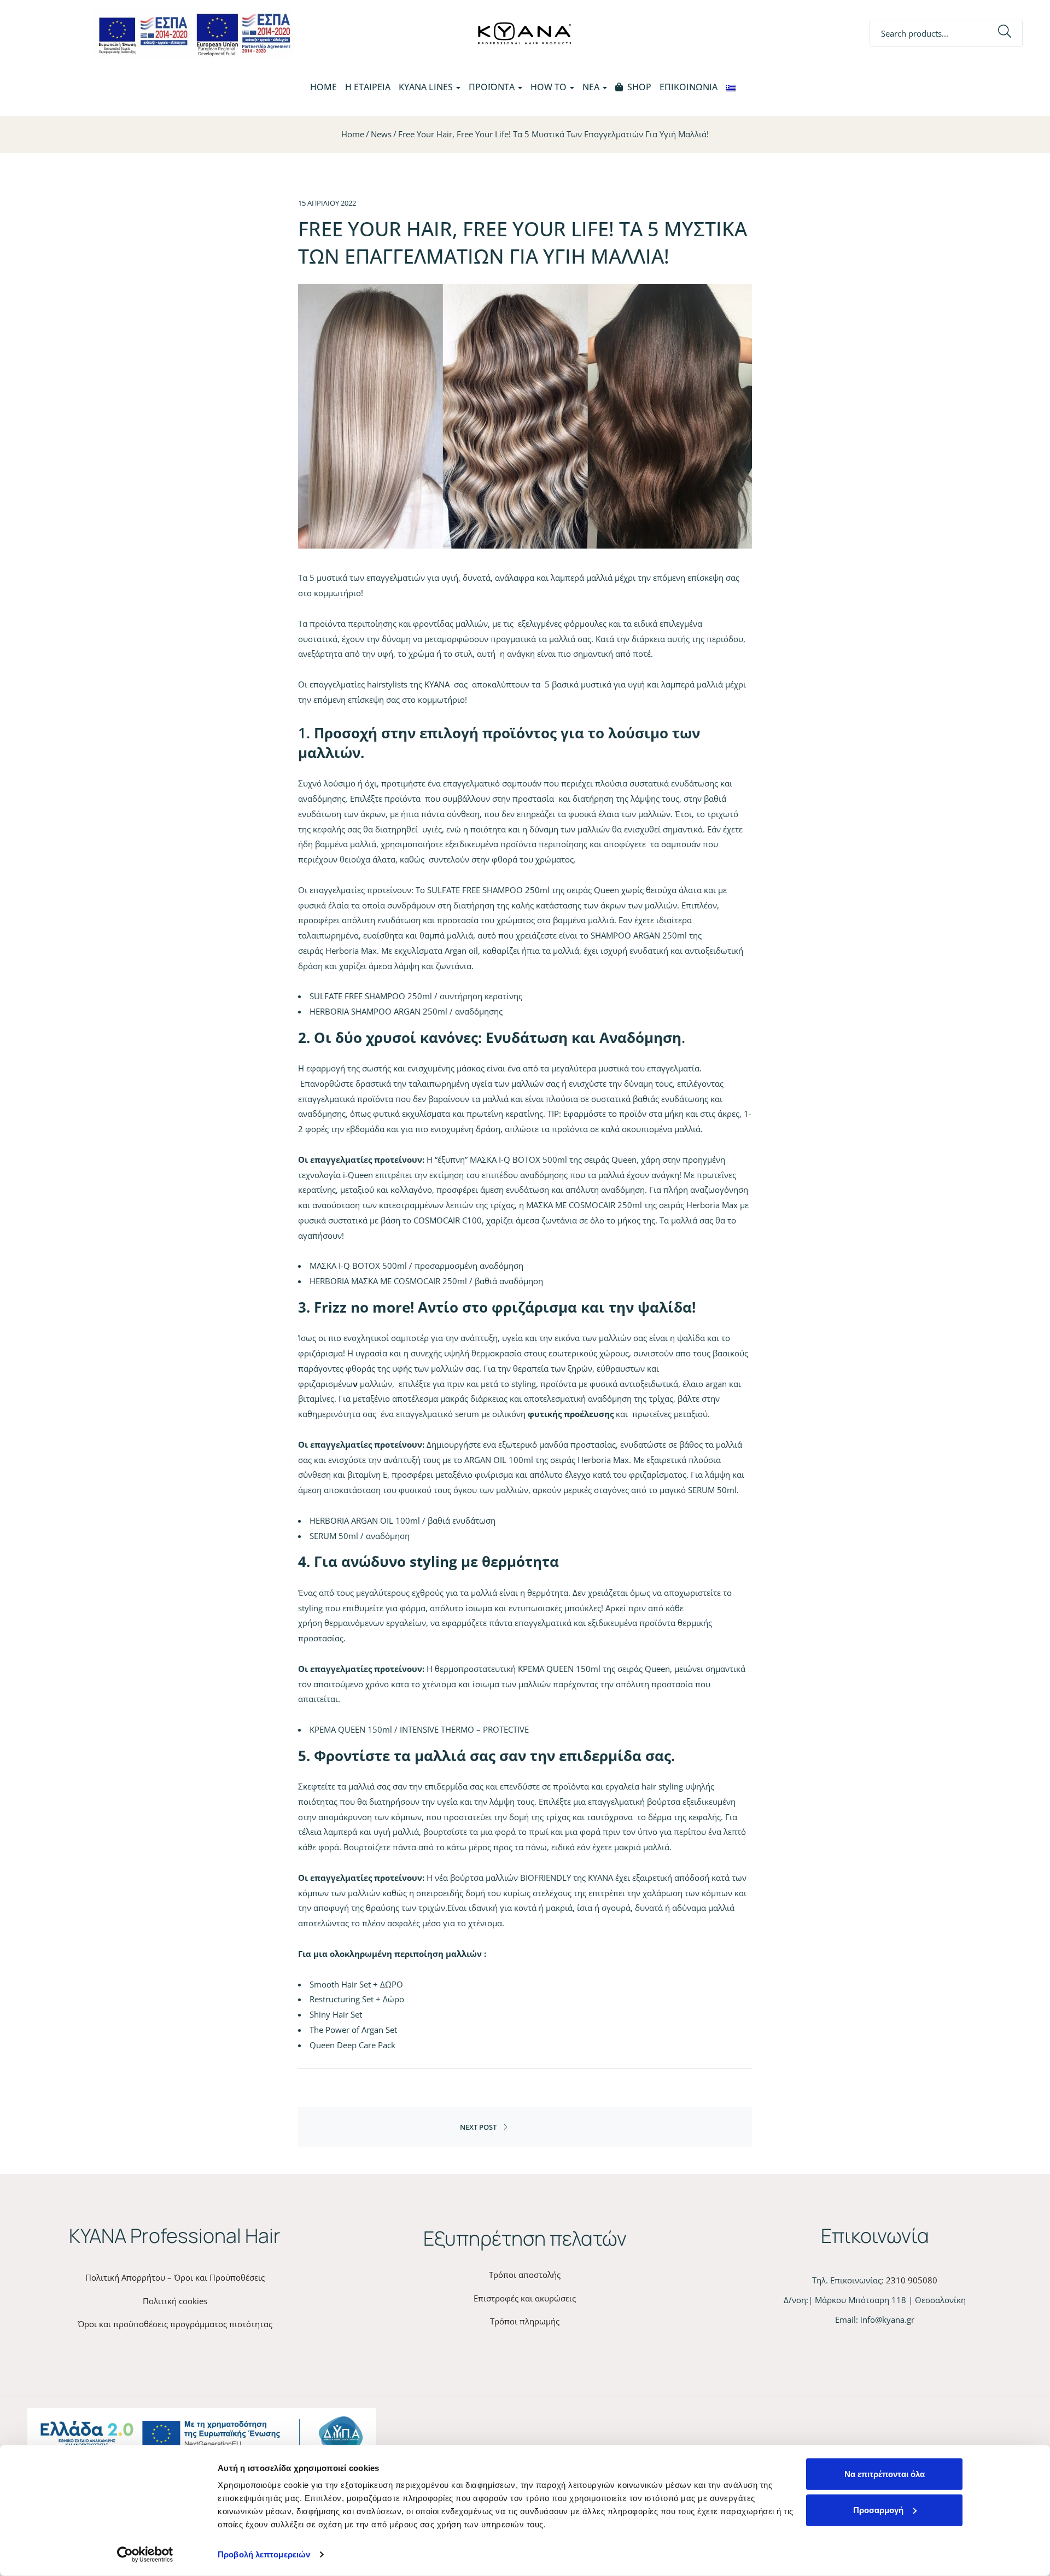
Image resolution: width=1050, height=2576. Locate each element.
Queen (606, 890)
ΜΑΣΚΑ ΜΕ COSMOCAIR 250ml (584, 1205)
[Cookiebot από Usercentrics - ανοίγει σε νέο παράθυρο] (145, 2555)
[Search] (1005, 34)
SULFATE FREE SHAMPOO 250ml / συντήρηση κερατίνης (416, 996)
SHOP (639, 87)
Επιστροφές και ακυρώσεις (525, 2298)
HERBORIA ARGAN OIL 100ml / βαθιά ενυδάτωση (402, 1520)
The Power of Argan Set (353, 2030)
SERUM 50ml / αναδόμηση (360, 1536)
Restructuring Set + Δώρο (357, 1999)
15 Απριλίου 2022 (327, 203)
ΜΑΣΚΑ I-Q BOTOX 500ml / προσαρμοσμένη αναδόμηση (416, 1266)
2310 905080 (912, 2280)
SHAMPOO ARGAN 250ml (639, 935)
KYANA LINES (427, 87)
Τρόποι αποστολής (525, 2275)
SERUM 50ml (712, 1490)
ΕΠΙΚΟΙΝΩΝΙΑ (689, 87)
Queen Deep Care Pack (352, 2045)
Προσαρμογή (878, 2510)
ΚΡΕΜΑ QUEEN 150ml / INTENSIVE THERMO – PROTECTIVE (419, 1729)
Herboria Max (351, 951)
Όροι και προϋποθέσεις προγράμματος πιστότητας (175, 2324)
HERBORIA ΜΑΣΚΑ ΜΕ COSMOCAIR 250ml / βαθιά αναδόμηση (426, 1281)
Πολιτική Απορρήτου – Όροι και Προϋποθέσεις (175, 2277)
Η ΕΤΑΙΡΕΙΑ (368, 87)
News (381, 134)
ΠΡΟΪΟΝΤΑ (493, 87)
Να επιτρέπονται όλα (885, 2474)
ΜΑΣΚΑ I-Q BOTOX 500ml (518, 1159)
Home (323, 87)
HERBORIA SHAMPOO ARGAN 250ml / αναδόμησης (406, 1011)
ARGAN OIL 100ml (499, 1460)
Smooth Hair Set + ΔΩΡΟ (356, 1984)
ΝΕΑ (592, 87)
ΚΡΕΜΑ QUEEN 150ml (559, 1669)
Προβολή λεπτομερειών (264, 2554)
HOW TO (550, 87)
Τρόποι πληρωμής (525, 2321)
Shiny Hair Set (336, 2014)
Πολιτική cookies (175, 2301)
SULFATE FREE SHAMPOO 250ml (488, 890)
